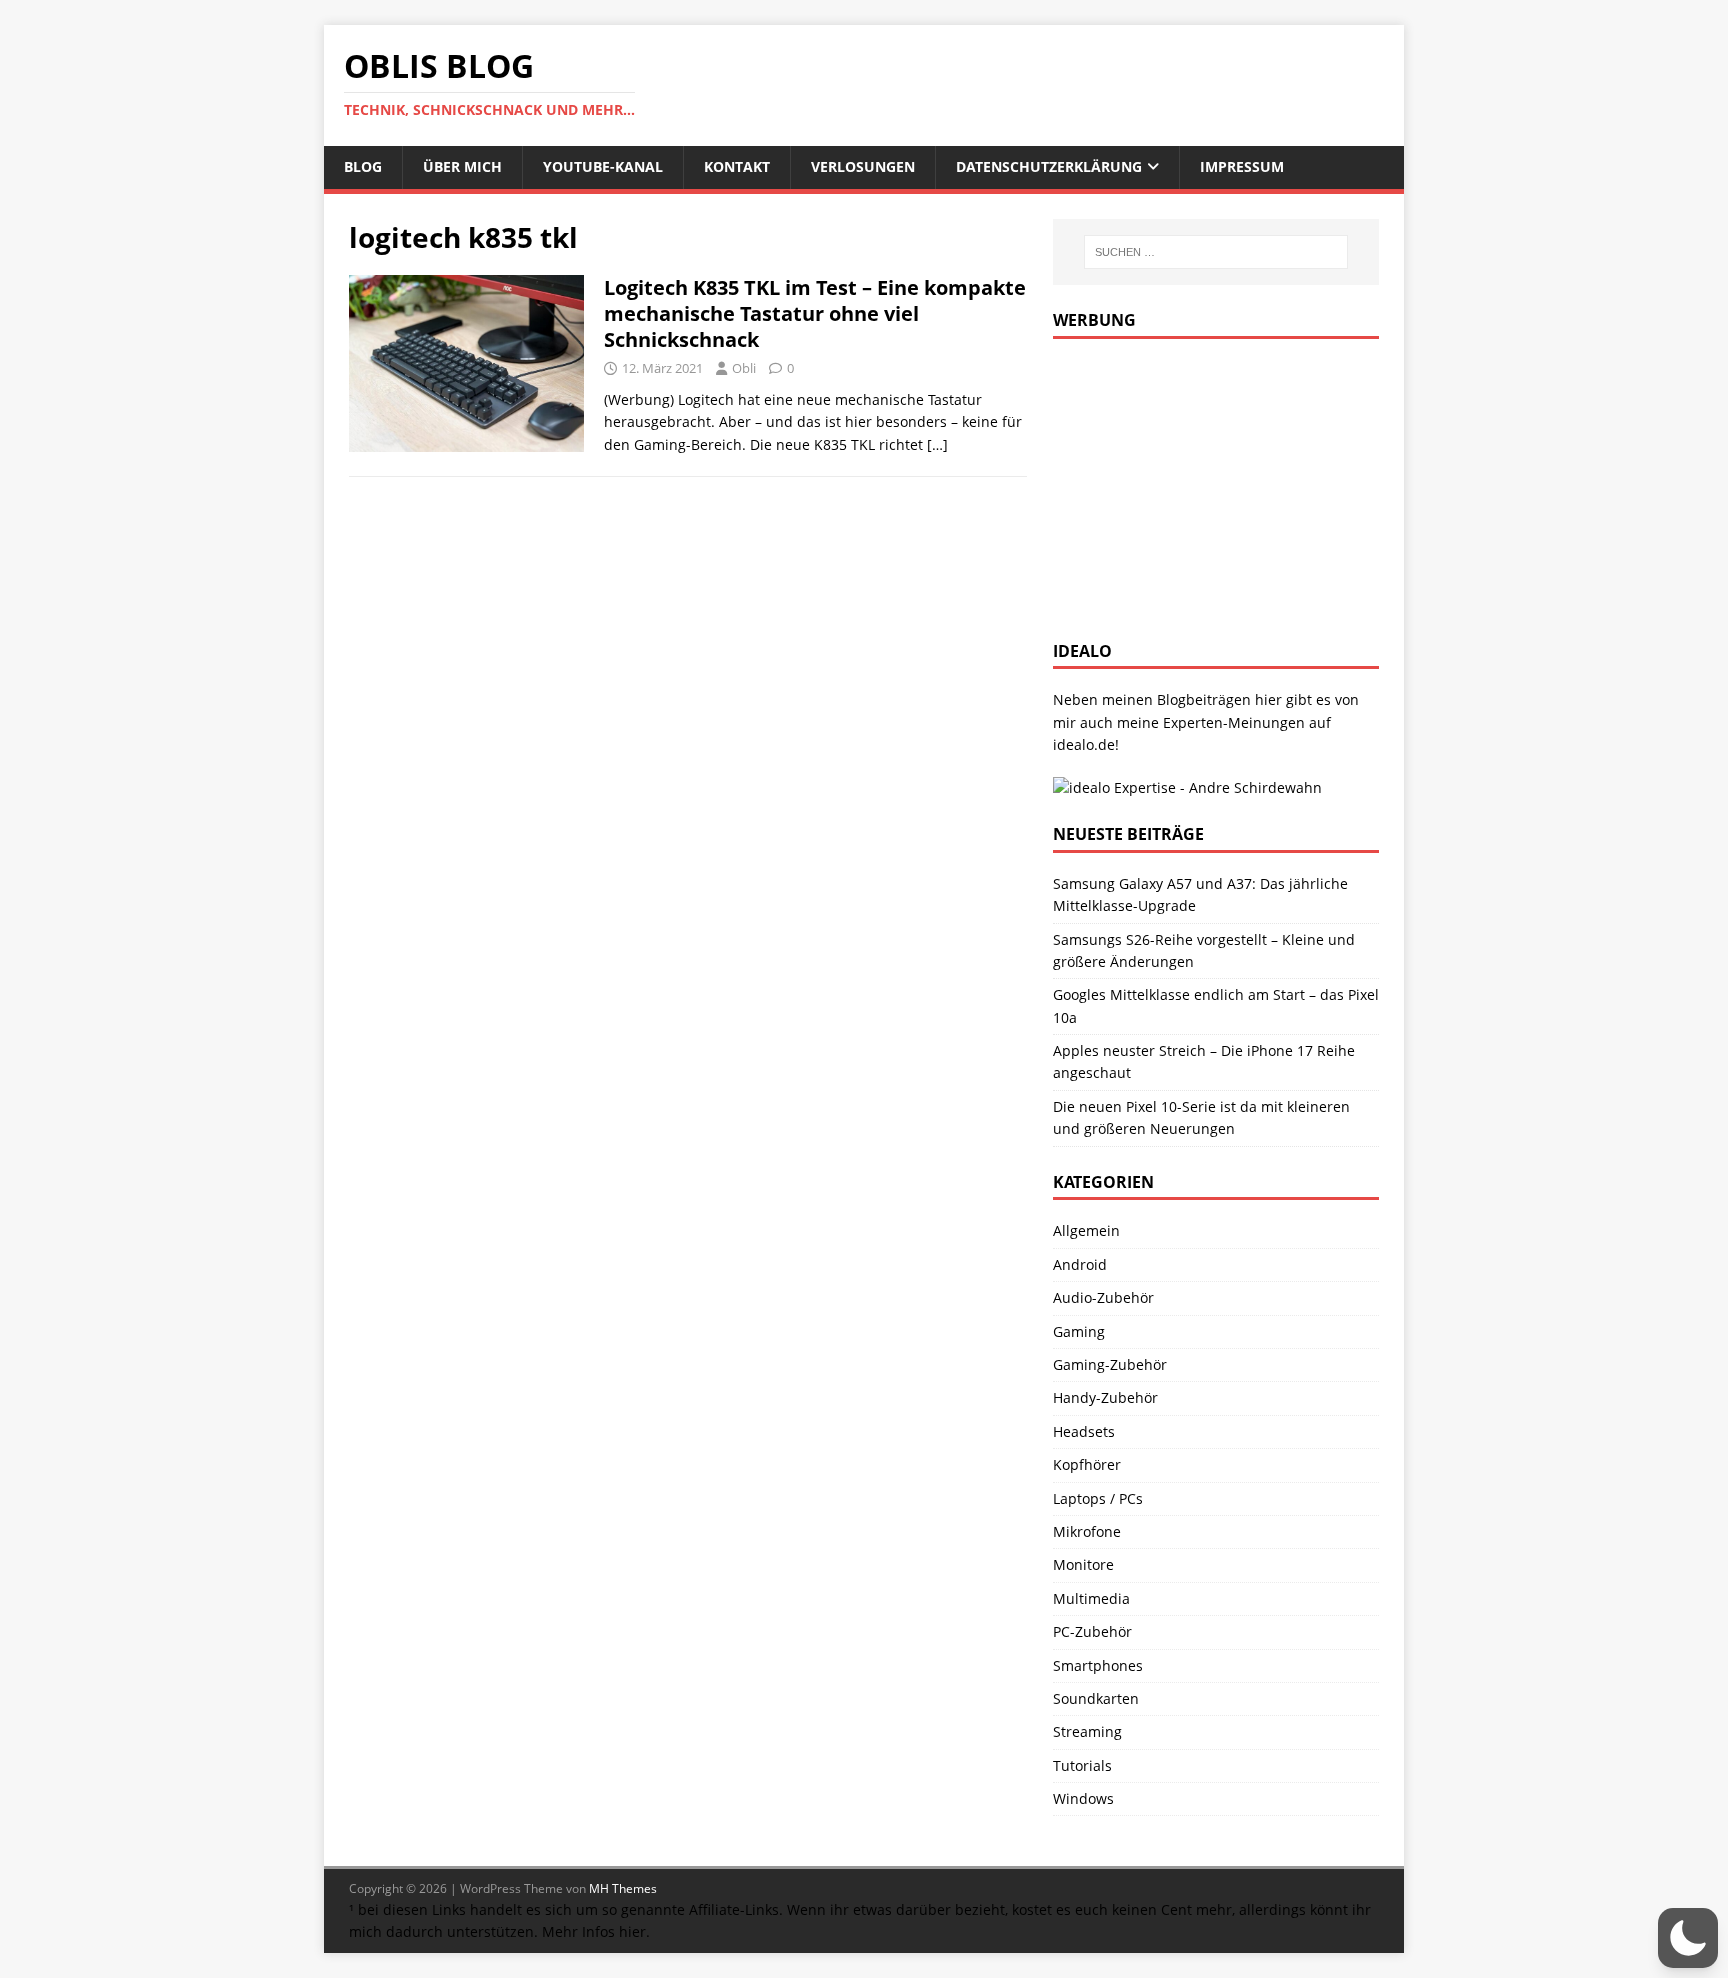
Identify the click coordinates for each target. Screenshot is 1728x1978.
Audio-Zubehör (1103, 1297)
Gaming (1079, 1331)
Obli (744, 368)
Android (1080, 1264)
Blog (363, 166)
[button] (1688, 1938)
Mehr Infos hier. (596, 1931)
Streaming (1087, 1731)
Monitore (1083, 1564)
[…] (937, 444)
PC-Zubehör (1092, 1631)
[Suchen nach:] (1216, 252)
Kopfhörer (1087, 1464)
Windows (1083, 1798)
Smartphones (1098, 1665)
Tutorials (1082, 1765)
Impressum (1242, 166)
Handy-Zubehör (1105, 1397)
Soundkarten (1096, 1698)
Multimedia (1091, 1598)
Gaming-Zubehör (1110, 1364)
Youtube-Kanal (603, 166)
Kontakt (737, 166)
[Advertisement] (1203, 484)
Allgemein (1086, 1230)
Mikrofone (1087, 1531)
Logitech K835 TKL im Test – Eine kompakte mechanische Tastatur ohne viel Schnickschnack (815, 313)
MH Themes (623, 1888)
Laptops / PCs (1098, 1498)
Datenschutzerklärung (1049, 166)
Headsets (1084, 1431)
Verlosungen (863, 166)
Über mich (462, 166)
